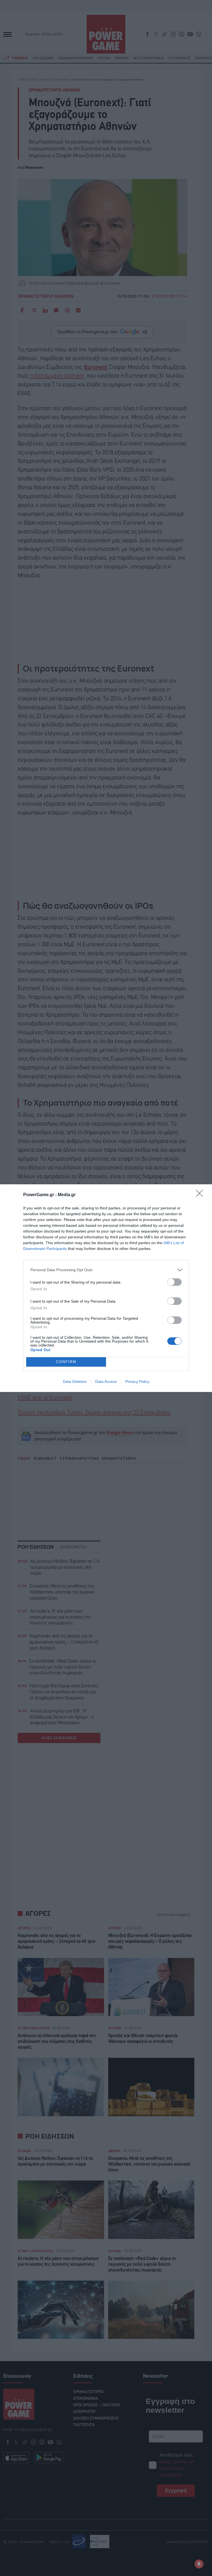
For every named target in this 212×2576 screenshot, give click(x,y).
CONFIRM (66, 1362)
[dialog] (106, 1288)
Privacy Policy (137, 1381)
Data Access (106, 1381)
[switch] (174, 1282)
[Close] (201, 1195)
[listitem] (106, 1270)
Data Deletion (75, 1381)
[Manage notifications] (199, 2564)
